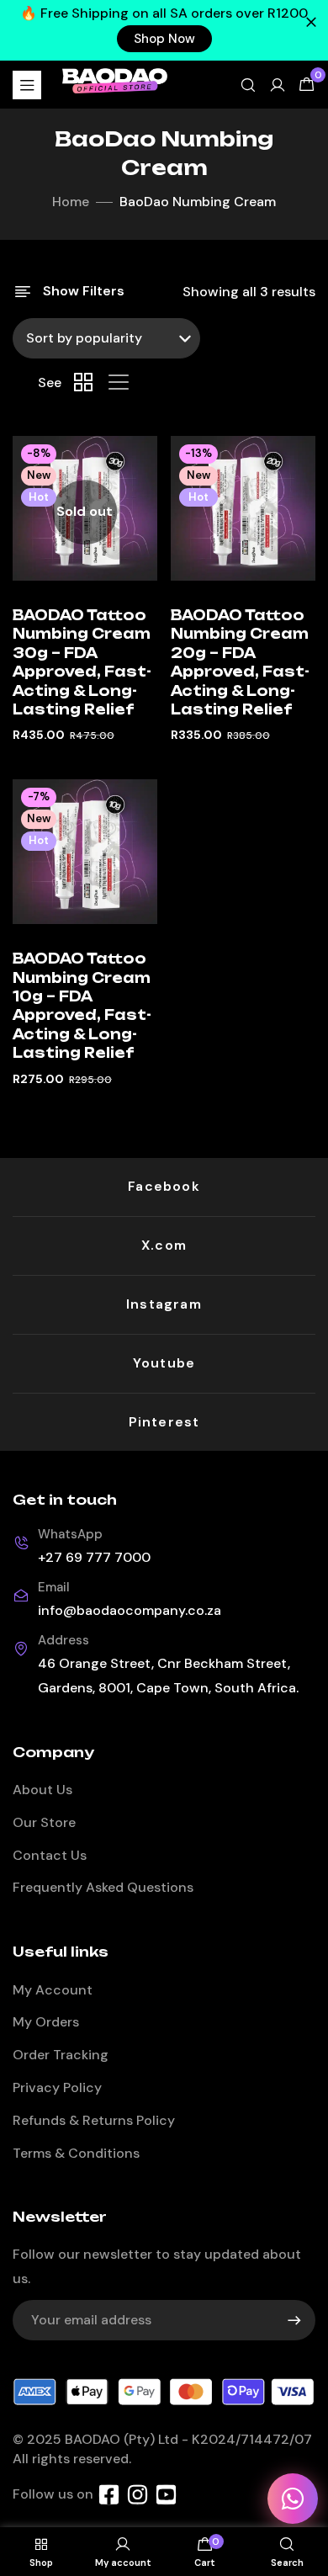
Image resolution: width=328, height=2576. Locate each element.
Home (71, 202)
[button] (164, 39)
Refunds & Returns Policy (94, 2120)
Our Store (44, 1822)
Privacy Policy (57, 2087)
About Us (42, 1790)
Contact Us (50, 1855)
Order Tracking (61, 2055)
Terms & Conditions (76, 2153)
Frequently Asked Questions (103, 1887)
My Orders (46, 2022)
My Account (53, 1990)
